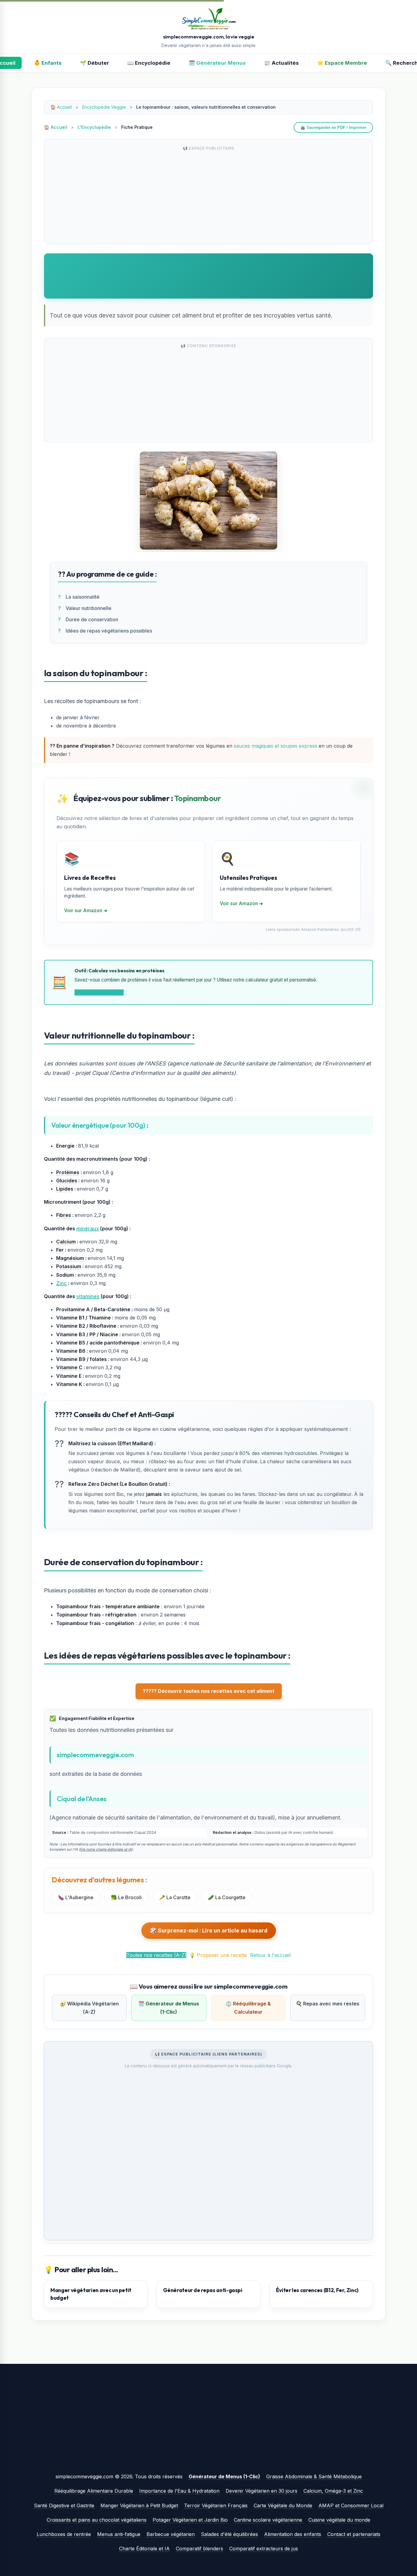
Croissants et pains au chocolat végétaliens (97, 2520)
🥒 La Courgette (227, 1897)
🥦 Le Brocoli (126, 1897)
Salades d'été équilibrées (229, 2534)
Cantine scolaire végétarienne (268, 2520)
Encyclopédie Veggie (104, 107)
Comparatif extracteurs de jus (264, 2549)
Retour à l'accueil (270, 1955)
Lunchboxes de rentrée (64, 2534)
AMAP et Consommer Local (351, 2505)
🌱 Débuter (94, 63)
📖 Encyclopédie (149, 63)
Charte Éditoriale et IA (144, 2549)
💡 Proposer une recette (218, 1955)
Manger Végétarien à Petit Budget (139, 2505)
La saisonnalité (83, 597)
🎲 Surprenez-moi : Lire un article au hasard (209, 1930)
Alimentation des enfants (293, 2534)
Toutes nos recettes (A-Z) (156, 1955)
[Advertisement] (209, 197)
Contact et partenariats (354, 2534)
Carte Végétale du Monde (283, 2505)
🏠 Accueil (56, 127)
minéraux (88, 1228)
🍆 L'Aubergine (76, 1897)
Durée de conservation (92, 619)
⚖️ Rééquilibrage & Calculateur (248, 2008)
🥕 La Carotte (175, 1897)
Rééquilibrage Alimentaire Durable (94, 2491)
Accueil (64, 107)
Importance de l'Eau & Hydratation (179, 2491)
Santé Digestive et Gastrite (64, 2505)
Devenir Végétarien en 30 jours (261, 2491)
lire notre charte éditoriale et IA (106, 1849)
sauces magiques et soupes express (276, 746)
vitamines (88, 1296)
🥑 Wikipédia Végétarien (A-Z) (89, 2008)
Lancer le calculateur (99, 992)
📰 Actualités (281, 63)
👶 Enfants (48, 63)
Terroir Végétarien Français (216, 2505)
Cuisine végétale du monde (339, 2520)
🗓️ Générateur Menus (217, 63)
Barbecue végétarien (171, 2534)
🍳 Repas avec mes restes (328, 2004)
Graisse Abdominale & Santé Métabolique (314, 2476)
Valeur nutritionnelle (89, 608)
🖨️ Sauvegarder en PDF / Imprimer (333, 127)
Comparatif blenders (199, 2549)
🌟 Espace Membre (342, 63)
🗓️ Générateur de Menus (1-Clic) (169, 2008)
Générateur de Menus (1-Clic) (224, 2476)
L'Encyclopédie (94, 127)
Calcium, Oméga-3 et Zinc (333, 2491)
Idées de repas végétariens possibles (109, 631)
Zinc (62, 1283)
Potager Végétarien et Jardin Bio (190, 2520)
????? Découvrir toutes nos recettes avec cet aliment (209, 1691)
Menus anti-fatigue (119, 2534)
